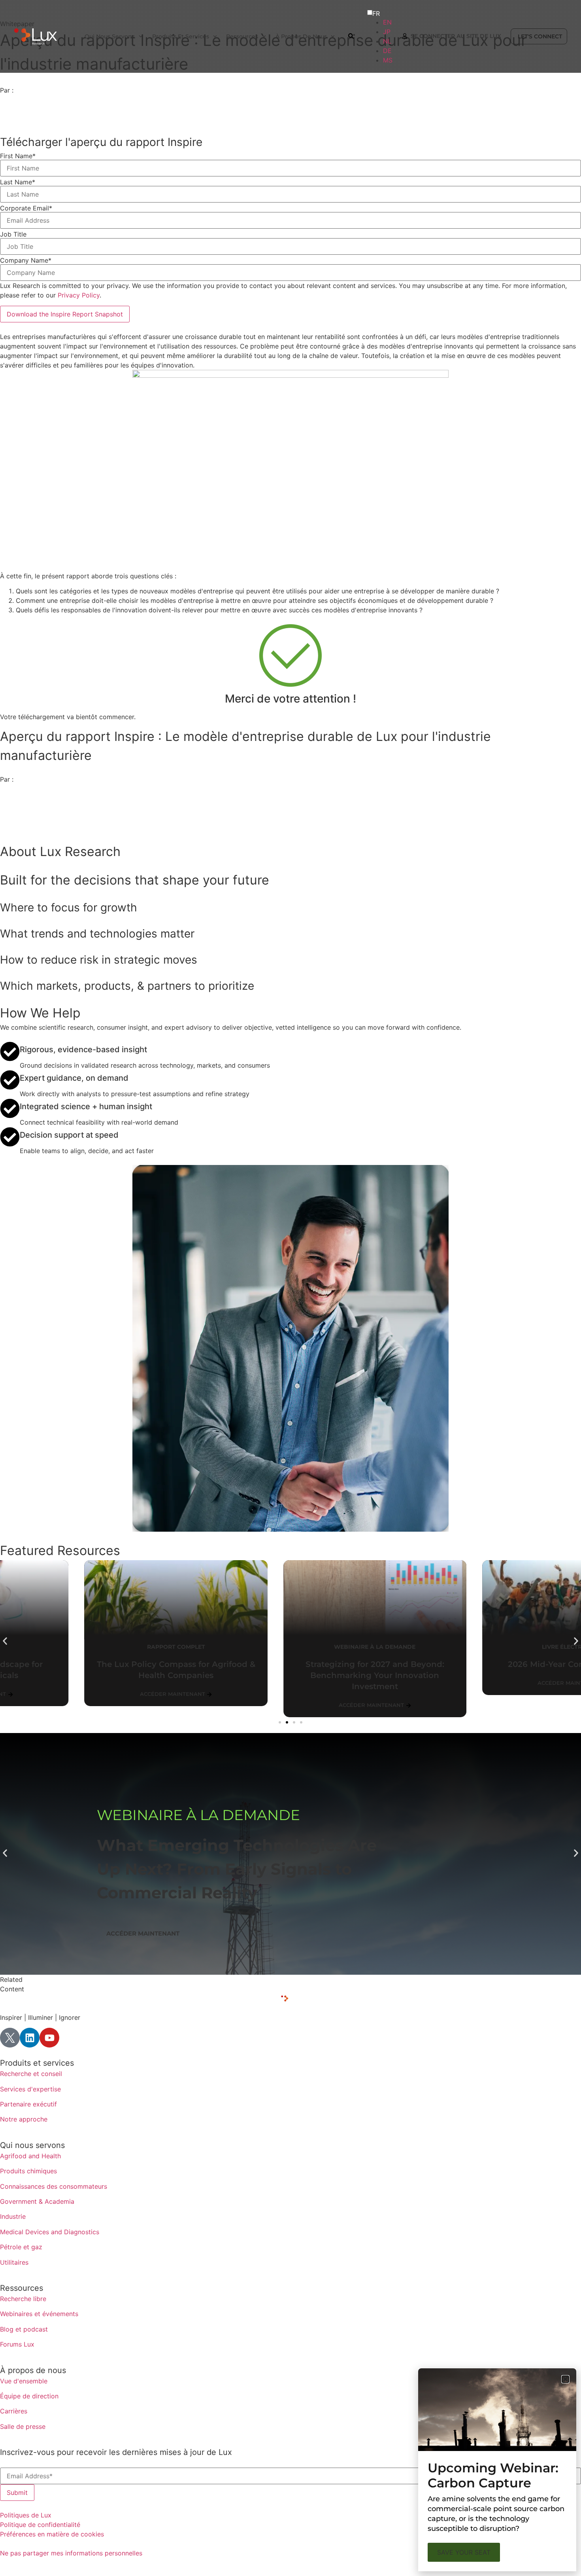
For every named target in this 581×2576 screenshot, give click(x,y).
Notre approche (24, 2119)
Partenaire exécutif (28, 2104)
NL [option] (387, 41)
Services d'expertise (30, 2089)
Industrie (13, 2216)
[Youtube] (49, 2038)
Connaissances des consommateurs (54, 2186)
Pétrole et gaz (21, 2247)
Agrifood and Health (30, 2156)
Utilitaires (14, 2262)
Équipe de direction (29, 2396)
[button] (5, 1641)
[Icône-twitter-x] (10, 2038)
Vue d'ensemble (24, 2381)
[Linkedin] (30, 2038)
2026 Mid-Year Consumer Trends (489, 1664)
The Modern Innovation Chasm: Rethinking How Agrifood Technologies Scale (226, 1869)
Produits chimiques (28, 2171)
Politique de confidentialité (40, 2525)
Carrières (14, 2411)
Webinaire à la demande (198, 1815)
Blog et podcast (24, 2329)
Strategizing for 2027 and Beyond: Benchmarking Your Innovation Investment (290, 1675)
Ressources (22, 2288)
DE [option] (387, 51)
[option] (388, 22)
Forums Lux (17, 2344)
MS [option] (388, 60)
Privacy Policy (79, 295)
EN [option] (387, 22)
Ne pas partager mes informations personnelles (71, 2553)
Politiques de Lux (26, 2515)
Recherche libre (23, 2299)
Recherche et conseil (31, 2074)
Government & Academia (37, 2201)
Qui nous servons (32, 2145)
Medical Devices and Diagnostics (50, 2232)
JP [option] (387, 32)
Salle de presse (23, 2426)
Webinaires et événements (39, 2314)
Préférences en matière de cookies (52, 2534)
